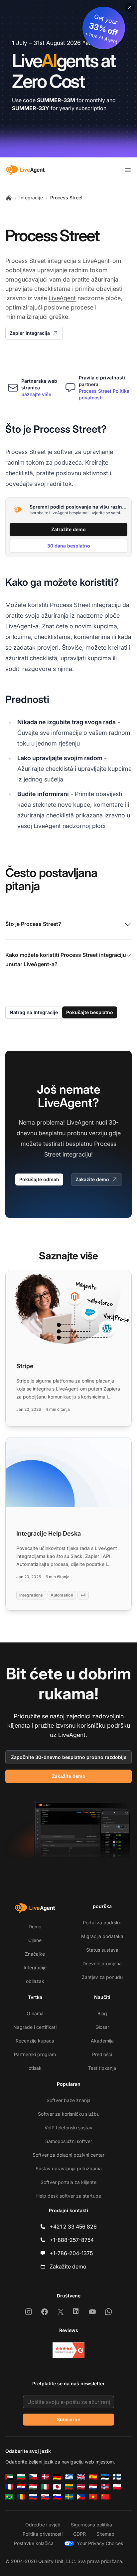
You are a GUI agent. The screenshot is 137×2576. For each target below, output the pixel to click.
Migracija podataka (102, 1936)
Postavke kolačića (34, 2543)
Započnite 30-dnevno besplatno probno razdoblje (69, 1757)
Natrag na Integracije (34, 1012)
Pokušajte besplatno (90, 1012)
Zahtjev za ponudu (102, 1977)
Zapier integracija (30, 333)
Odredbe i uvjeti (43, 2525)
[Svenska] (69, 2497)
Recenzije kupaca (35, 2041)
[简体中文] (105, 2497)
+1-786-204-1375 (71, 2253)
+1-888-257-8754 (72, 2240)
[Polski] (117, 2487)
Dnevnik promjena (102, 1963)
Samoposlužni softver (69, 2141)
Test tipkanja (102, 2068)
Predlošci (102, 2054)
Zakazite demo (92, 1179)
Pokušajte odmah (39, 1179)
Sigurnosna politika (91, 2525)
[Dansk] (45, 2477)
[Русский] (33, 2497)
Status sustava (102, 1950)
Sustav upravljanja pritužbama (69, 2168)
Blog (102, 2013)
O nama (35, 2013)
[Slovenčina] (45, 2497)
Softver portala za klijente (68, 2182)
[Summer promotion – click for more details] (68, 79)
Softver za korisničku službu (69, 2114)
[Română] (21, 2497)
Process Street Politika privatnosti (104, 394)
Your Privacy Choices (100, 2543)
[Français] (9, 2487)
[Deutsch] (57, 2477)
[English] (81, 2477)
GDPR (79, 2534)
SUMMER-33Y (31, 108)
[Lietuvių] (69, 2487)
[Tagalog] (81, 2497)
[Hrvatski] (21, 2487)
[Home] (9, 198)
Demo (35, 1927)
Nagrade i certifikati (35, 2027)
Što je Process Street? (33, 924)
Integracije (31, 198)
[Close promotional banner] (130, 7)
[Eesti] (105, 2477)
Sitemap (105, 2534)
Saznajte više (36, 394)
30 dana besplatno (69, 546)
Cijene (35, 1940)
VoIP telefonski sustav (68, 2128)
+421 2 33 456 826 (73, 2227)
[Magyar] (33, 2487)
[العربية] (9, 2477)
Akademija (102, 2041)
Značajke (35, 1954)
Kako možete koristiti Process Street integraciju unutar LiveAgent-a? (66, 960)
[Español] (93, 2477)
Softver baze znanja (68, 2100)
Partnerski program (35, 2054)
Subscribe (68, 2419)
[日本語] (57, 2487)
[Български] (21, 2477)
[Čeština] (33, 2477)
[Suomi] (117, 2477)
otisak (35, 2068)
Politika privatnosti (43, 2534)
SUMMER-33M (56, 100)
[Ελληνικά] (69, 2477)
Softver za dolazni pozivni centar (68, 2155)
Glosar (102, 2027)
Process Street (67, 198)
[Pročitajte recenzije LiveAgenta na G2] (68, 2350)
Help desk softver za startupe (69, 2196)
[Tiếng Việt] (93, 2497)
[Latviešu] (81, 2487)
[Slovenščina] (57, 2497)
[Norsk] (105, 2487)
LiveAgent (62, 298)
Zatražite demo (68, 529)
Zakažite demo (69, 1776)
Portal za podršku (102, 1923)
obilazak (35, 1981)
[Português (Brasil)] (9, 2497)
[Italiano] (45, 2487)
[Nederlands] (93, 2487)
